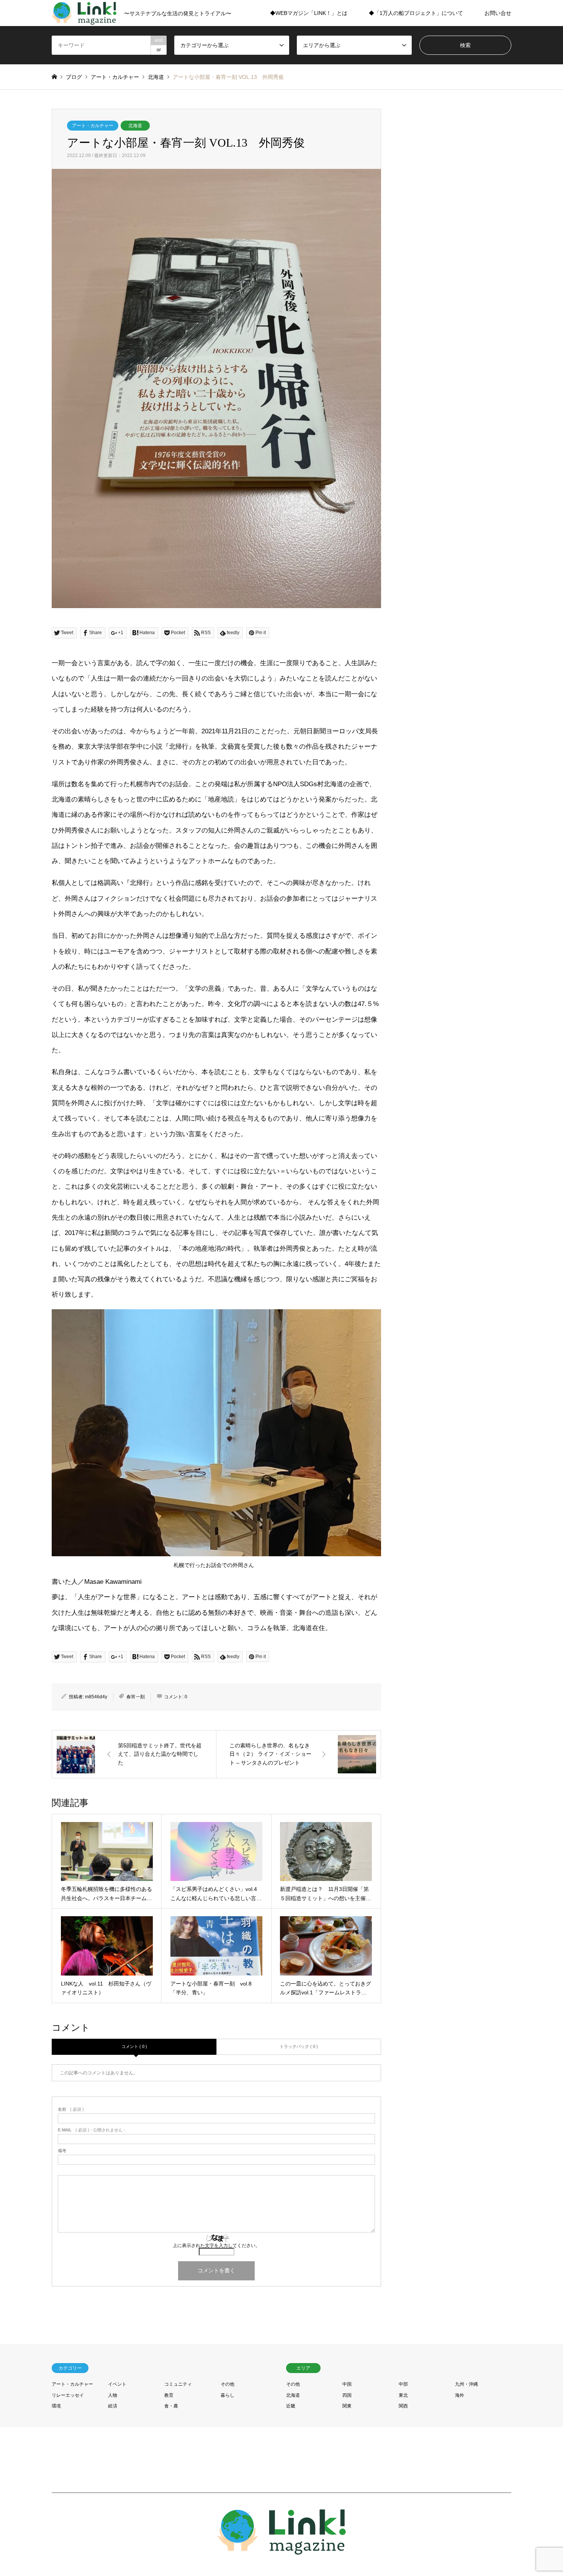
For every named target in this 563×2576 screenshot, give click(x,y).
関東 (347, 2406)
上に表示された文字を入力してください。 (216, 2246)
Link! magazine (451, 2534)
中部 (403, 2384)
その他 (227, 2384)
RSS (54, 2534)
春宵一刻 (136, 1697)
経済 (113, 2406)
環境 (56, 2406)
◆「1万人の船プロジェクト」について (416, 13)
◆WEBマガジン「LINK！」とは (309, 13)
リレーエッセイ (68, 2395)
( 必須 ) (71, 2109)
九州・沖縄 (466, 2384)
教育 (169, 2395)
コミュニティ (178, 2384)
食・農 (171, 2406)
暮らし (227, 2395)
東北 (403, 2395)
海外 (460, 2395)
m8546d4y (96, 1697)
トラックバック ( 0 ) (299, 2046)
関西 (403, 2406)
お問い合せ (498, 13)
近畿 (291, 2406)
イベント (117, 2384)
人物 (113, 2395)
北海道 (135, 126)
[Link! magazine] (282, 2550)
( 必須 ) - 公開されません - (92, 2130)
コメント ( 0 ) (134, 2046)
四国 (347, 2395)
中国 (347, 2384)
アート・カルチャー (93, 126)
